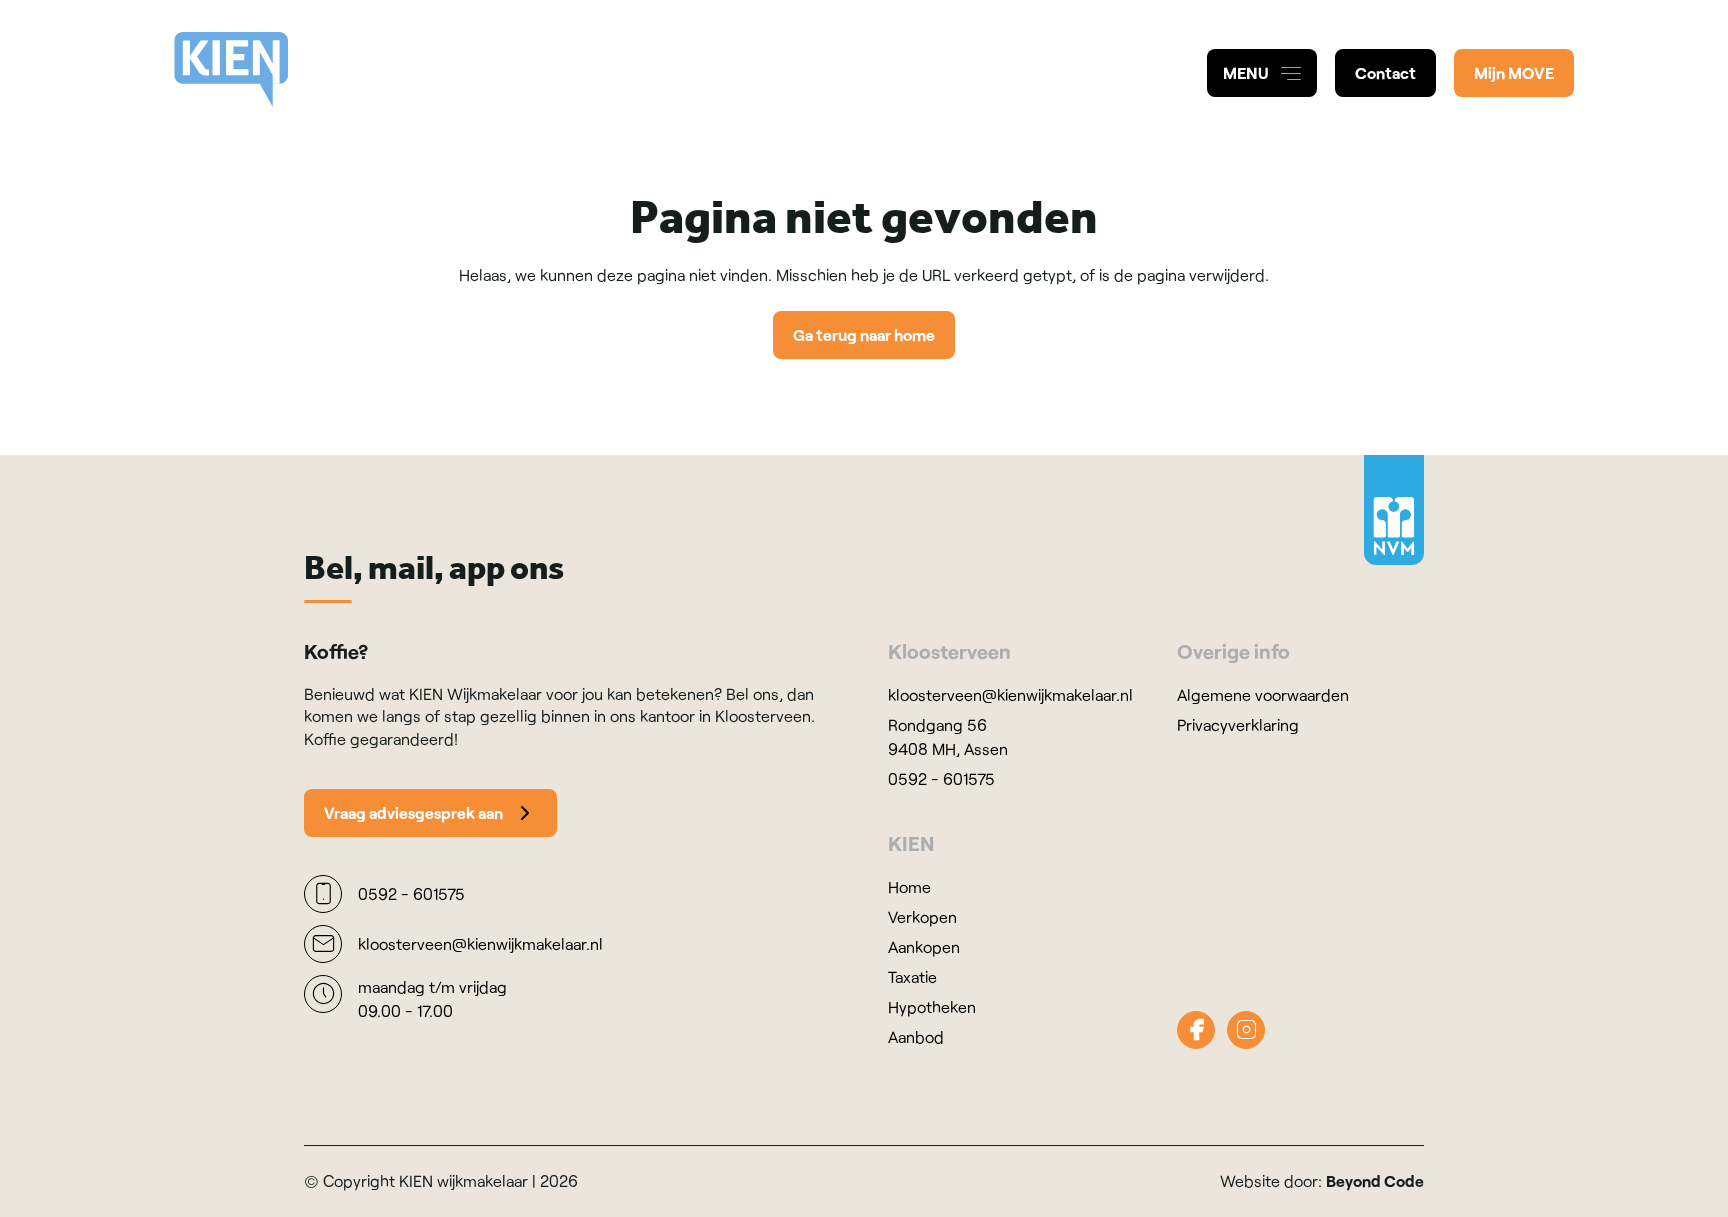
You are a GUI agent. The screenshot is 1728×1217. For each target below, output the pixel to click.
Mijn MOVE (1514, 72)
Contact (1385, 72)
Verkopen (922, 916)
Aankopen (924, 946)
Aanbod (916, 1036)
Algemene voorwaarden (1263, 694)
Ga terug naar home (864, 334)
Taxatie (912, 976)
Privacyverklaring (1238, 724)
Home (909, 886)
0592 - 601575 (941, 778)
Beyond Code (1375, 1180)
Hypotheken (932, 1006)
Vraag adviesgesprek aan (413, 812)
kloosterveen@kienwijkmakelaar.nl (1010, 694)
